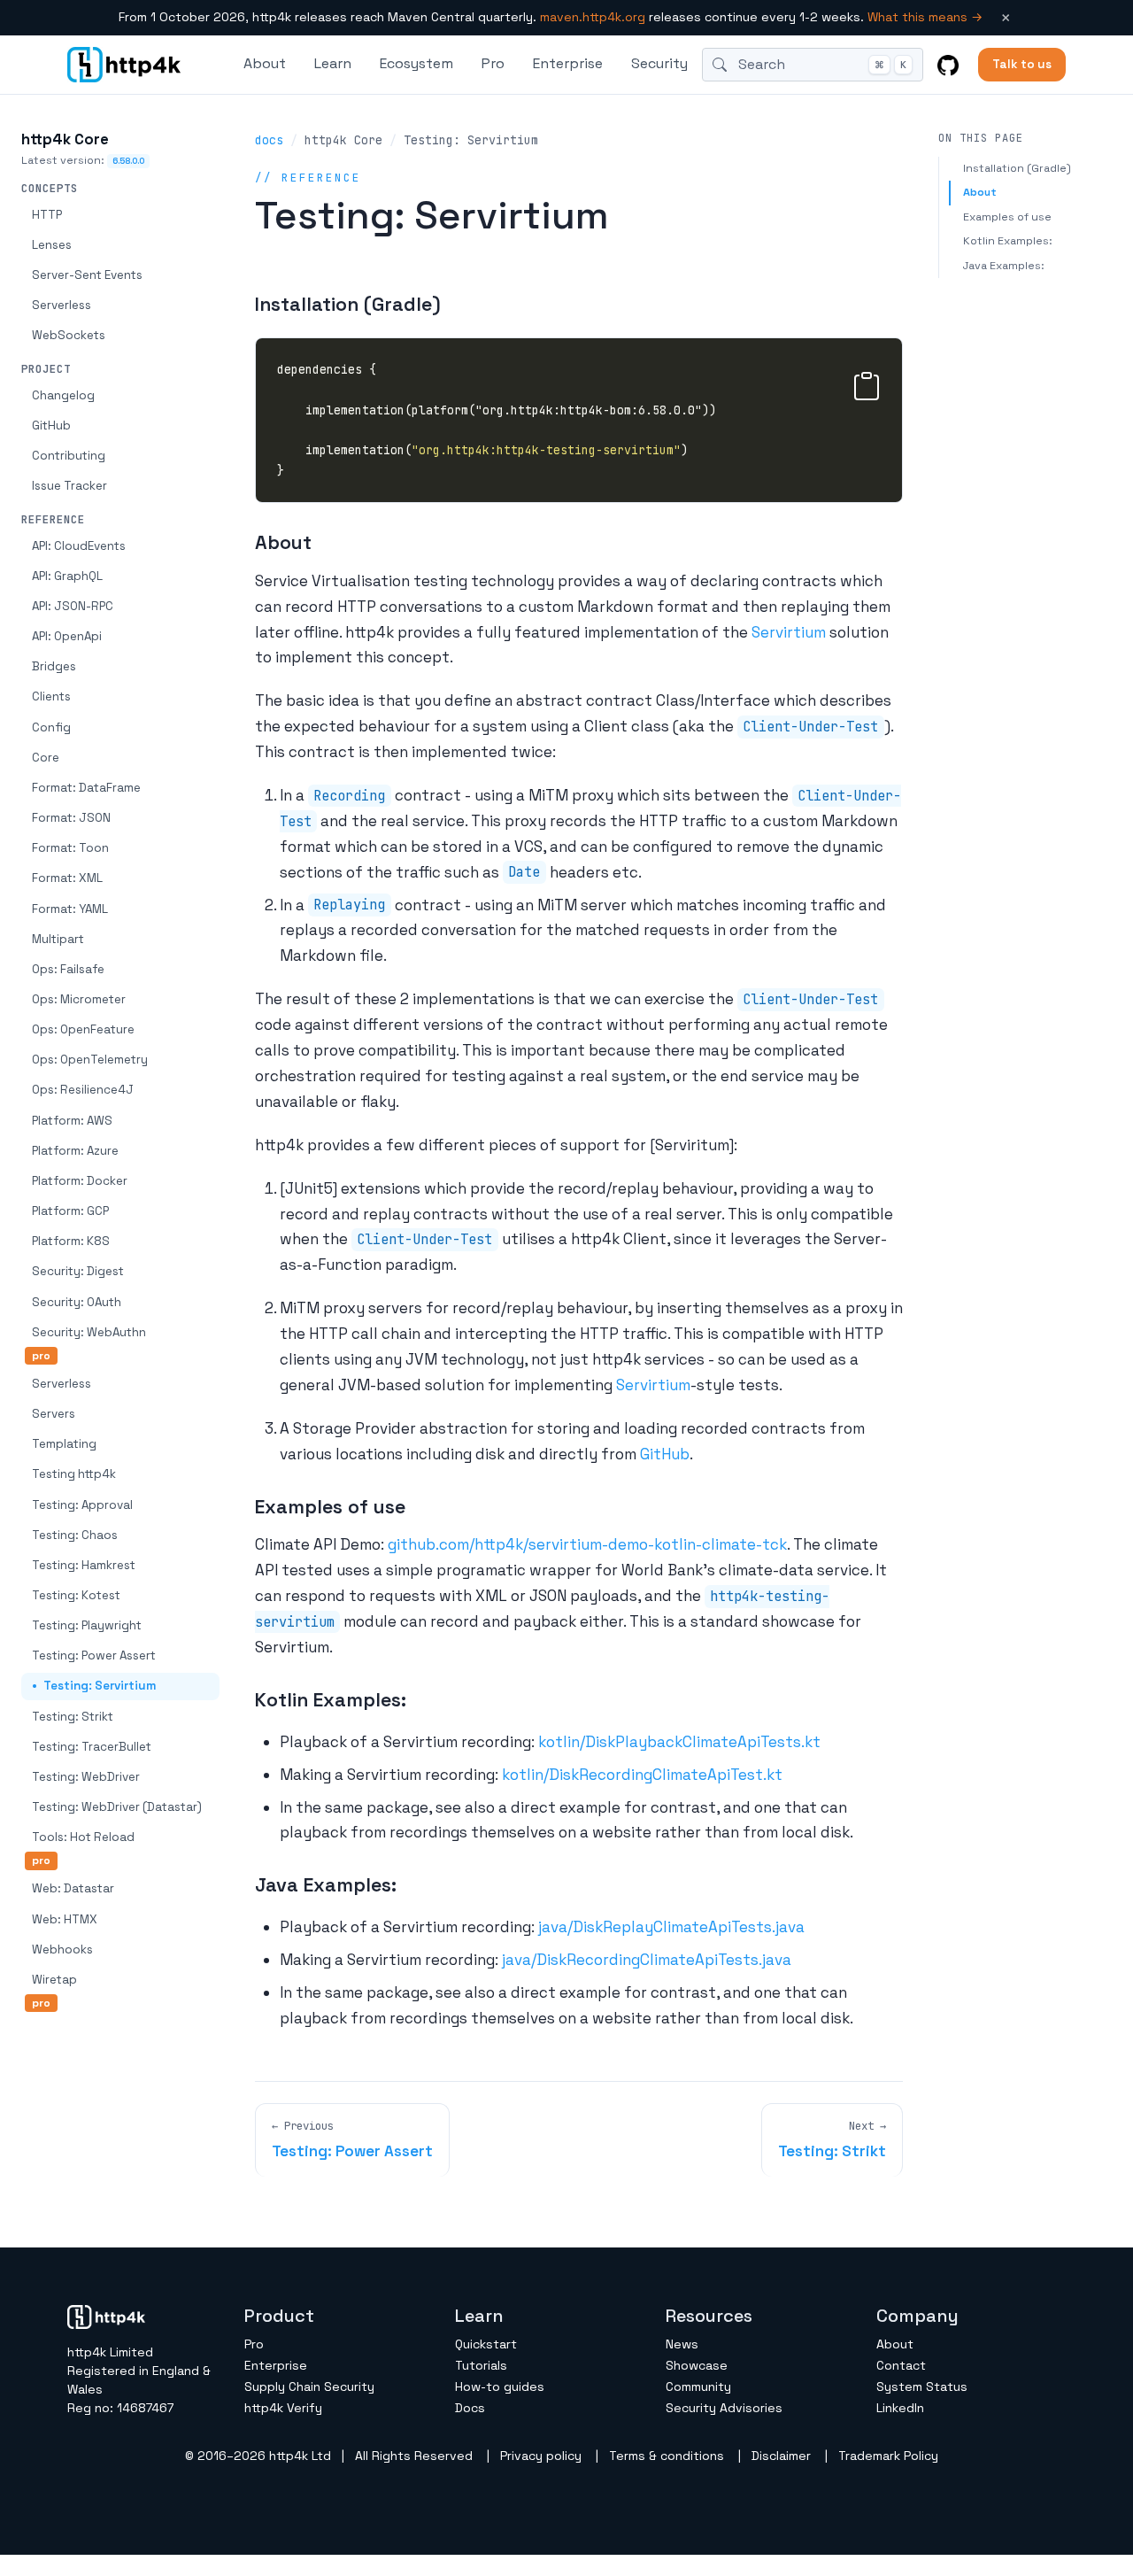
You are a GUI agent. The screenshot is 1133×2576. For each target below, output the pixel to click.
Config (51, 727)
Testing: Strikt (73, 1717)
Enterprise (276, 2365)
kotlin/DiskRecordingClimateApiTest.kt (642, 1775)
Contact (901, 2365)
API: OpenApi (67, 636)
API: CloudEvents (79, 546)
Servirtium (789, 632)
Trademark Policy (888, 2456)
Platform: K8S (71, 1241)
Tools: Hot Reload (83, 1837)
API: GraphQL (67, 576)
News (682, 2344)
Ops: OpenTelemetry (90, 1060)
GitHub (51, 425)
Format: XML (67, 878)
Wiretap (54, 1980)
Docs (470, 2408)
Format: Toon (70, 848)
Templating (64, 1444)
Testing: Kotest (76, 1595)
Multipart (58, 939)
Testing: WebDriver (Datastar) (117, 1807)
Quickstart (486, 2344)
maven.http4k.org (593, 17)
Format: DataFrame (86, 788)
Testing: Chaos (75, 1535)
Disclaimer (781, 2456)
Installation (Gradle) (1017, 168)
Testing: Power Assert (94, 1655)
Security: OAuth (77, 1302)
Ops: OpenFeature (83, 1029)
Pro (493, 63)
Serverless (62, 305)
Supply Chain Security (309, 2386)
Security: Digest (78, 1271)
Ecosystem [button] (416, 63)
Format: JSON (71, 818)
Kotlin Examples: (1008, 241)
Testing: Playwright (87, 1625)
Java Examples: (1004, 266)
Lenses (52, 245)
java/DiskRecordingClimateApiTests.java (647, 1960)
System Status (922, 2386)
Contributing (69, 456)
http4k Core (65, 139)
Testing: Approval (82, 1505)
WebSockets (69, 335)
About (980, 192)
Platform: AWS (72, 1121)
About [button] (265, 63)
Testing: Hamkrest (84, 1565)
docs (269, 140)
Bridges (54, 666)
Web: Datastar (73, 1888)
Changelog (63, 395)
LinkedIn (900, 2408)
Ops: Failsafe (68, 969)
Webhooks (62, 1949)
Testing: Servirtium (100, 1686)
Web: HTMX (65, 1919)
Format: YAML (70, 909)
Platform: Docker (80, 1181)
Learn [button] (333, 63)
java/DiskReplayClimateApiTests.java (671, 1927)
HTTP (47, 215)
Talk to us (1022, 64)
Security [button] (659, 63)
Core (46, 758)
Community (698, 2386)
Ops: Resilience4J (83, 1090)
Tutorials (481, 2365)
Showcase (697, 2365)
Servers (54, 1414)
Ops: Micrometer (79, 999)
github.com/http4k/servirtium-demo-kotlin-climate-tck (587, 1544)
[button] (867, 383)
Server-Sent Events (87, 275)
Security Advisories (724, 2408)
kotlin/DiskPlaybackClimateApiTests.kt (679, 1742)
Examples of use (1007, 217)
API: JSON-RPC (73, 606)
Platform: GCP (70, 1211)
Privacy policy (541, 2456)
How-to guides (500, 2386)
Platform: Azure (75, 1151)
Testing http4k (74, 1474)
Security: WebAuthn (89, 1332)
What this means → (925, 17)
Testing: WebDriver (86, 1777)
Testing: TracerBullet (92, 1747)
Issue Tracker (69, 486)
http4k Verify (283, 2408)
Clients (51, 696)
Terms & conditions (667, 2456)
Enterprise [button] (568, 63)
